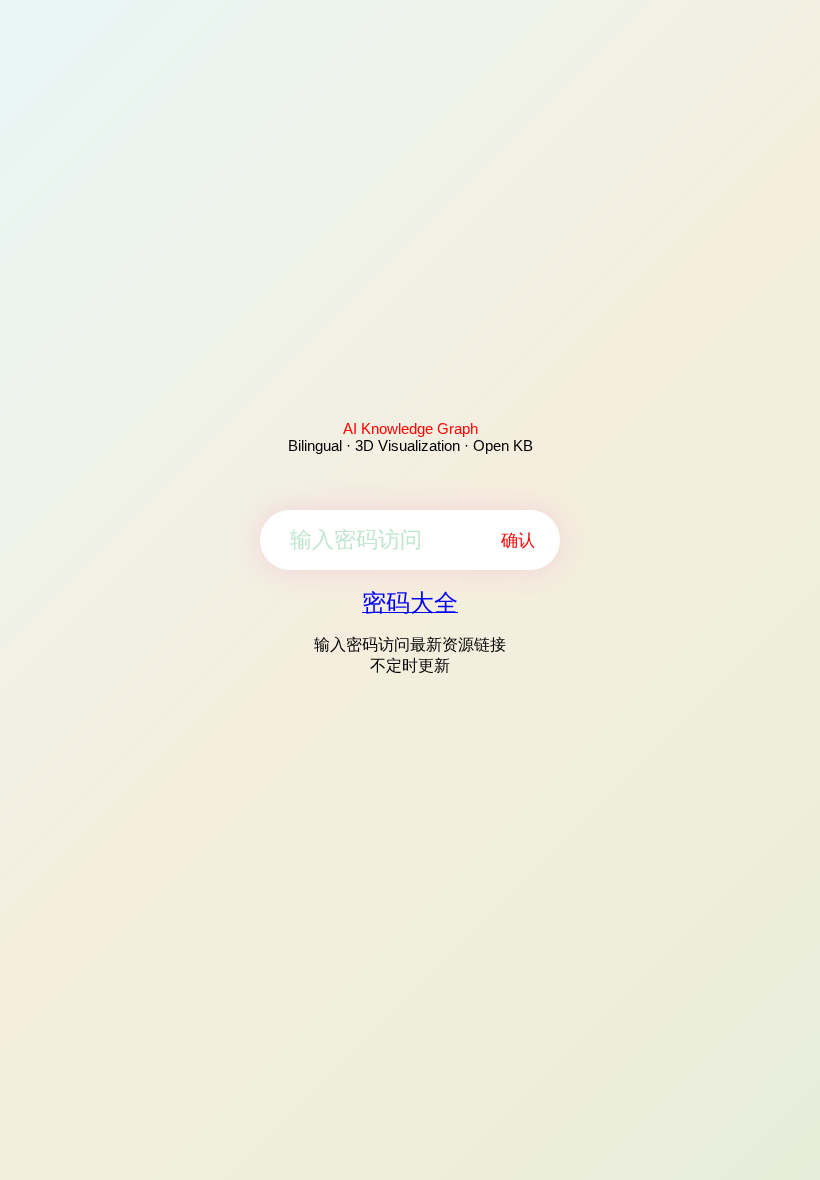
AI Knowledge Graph (410, 428)
